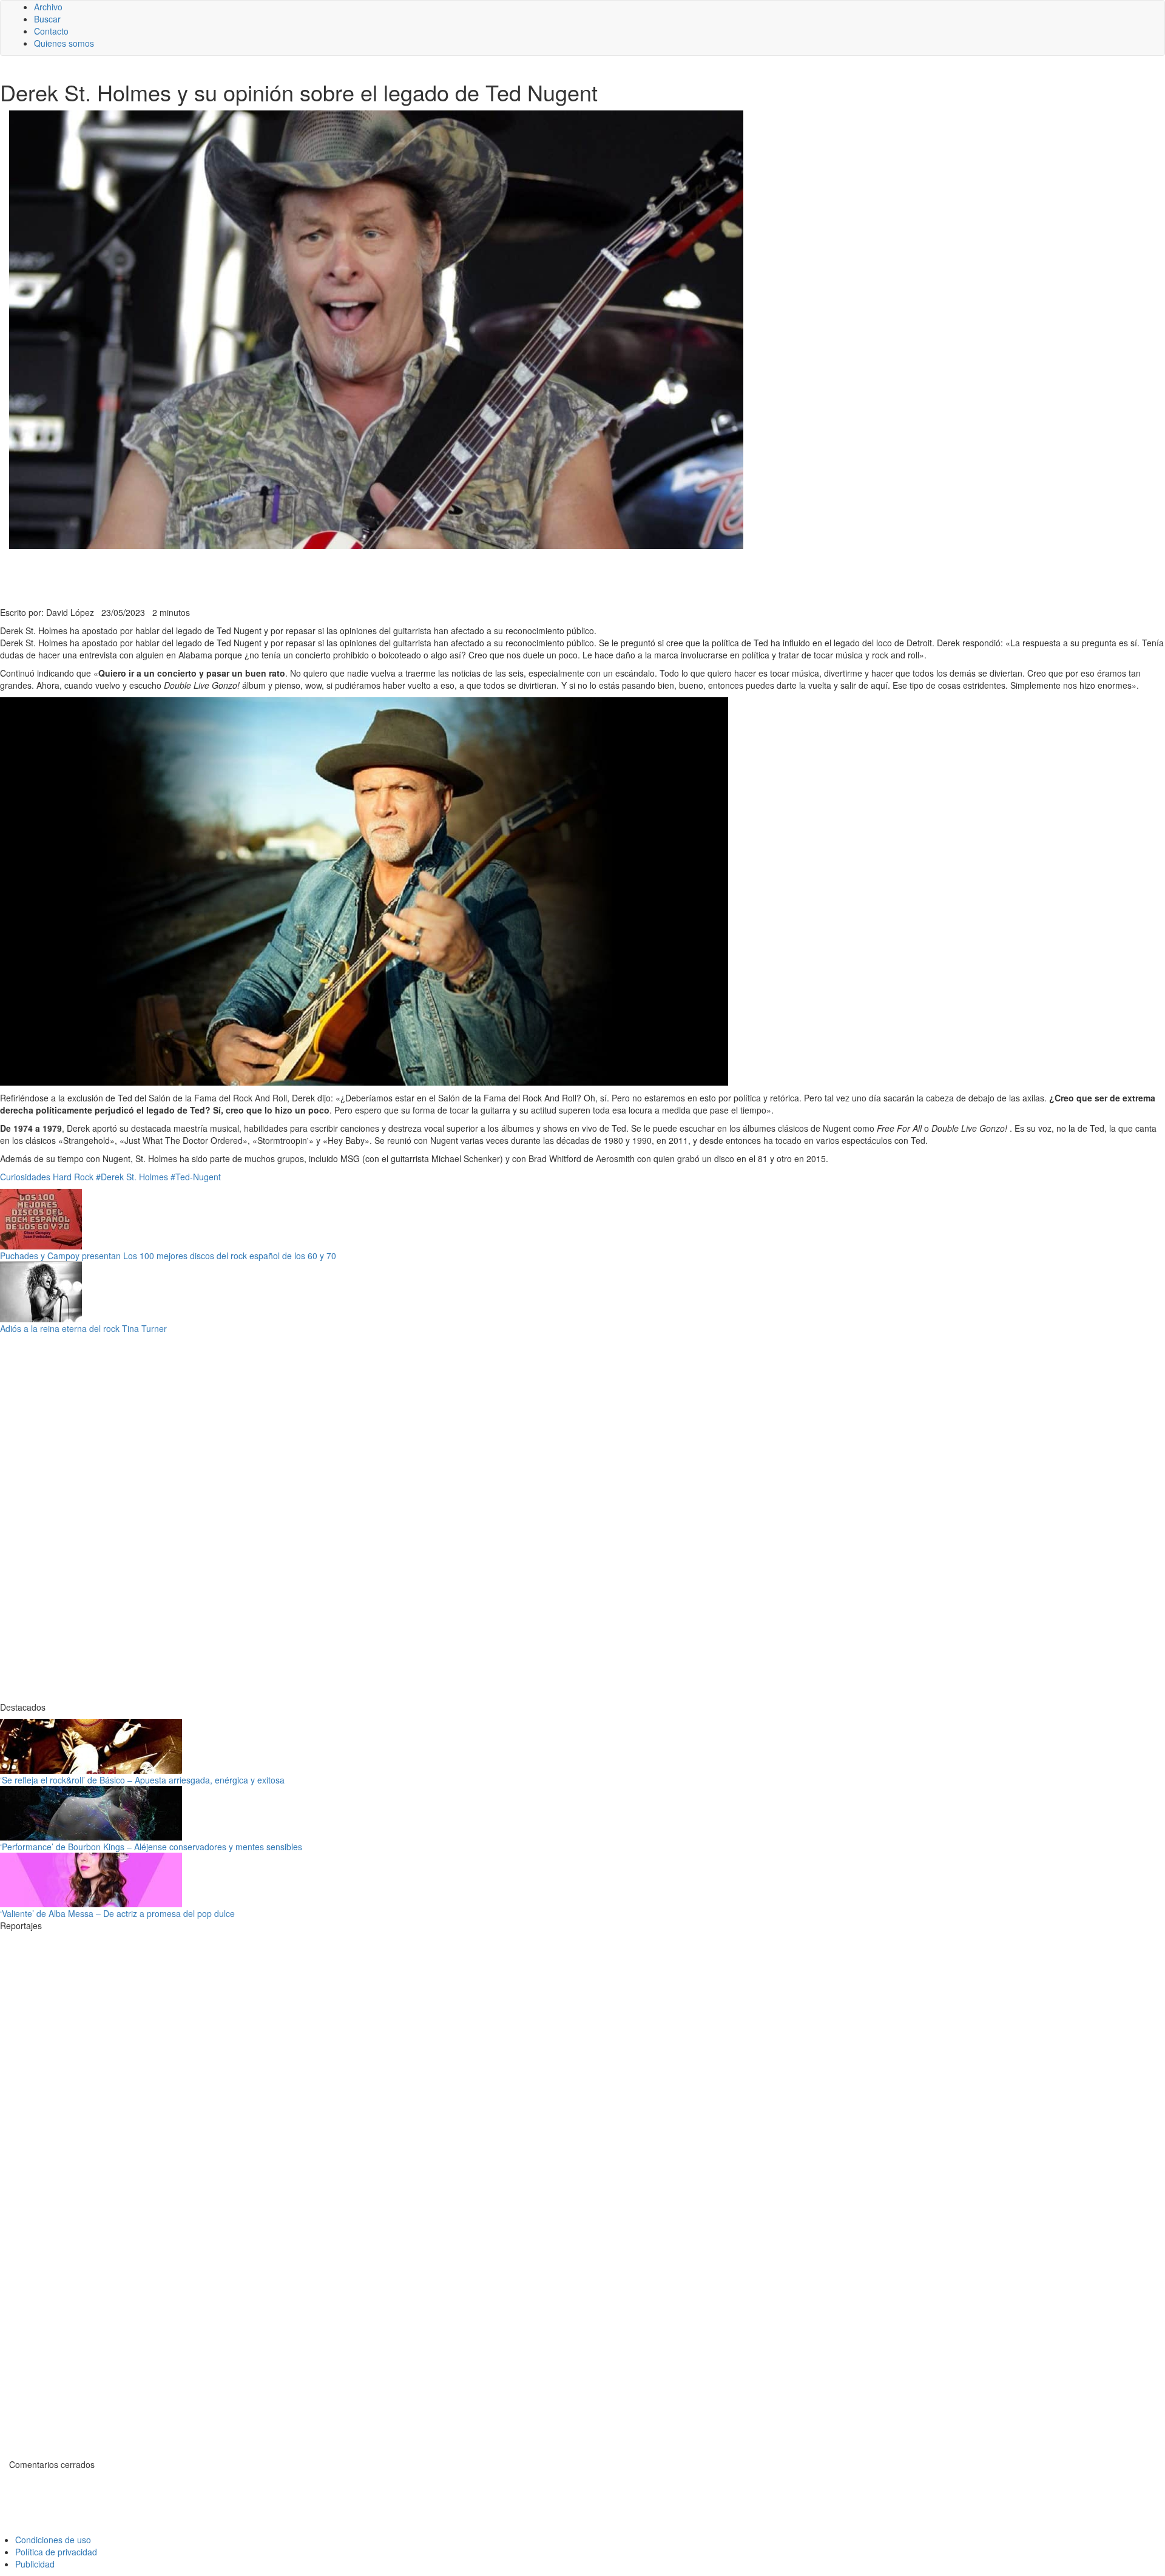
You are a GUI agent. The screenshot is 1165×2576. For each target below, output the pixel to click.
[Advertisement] (297, 576)
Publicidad (35, 2564)
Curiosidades (25, 1177)
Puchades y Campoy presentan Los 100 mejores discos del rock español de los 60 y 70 (168, 1256)
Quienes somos (64, 43)
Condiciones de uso (53, 2540)
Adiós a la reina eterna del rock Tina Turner (83, 1328)
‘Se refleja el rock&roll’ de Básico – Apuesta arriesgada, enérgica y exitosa (142, 1780)
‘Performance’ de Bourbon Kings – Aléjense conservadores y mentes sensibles (151, 1847)
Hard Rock (73, 1177)
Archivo (48, 7)
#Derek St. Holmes (132, 1177)
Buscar (47, 19)
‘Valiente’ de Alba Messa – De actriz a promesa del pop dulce (117, 1913)
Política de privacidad (56, 2552)
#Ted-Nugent (196, 1177)
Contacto (51, 31)
